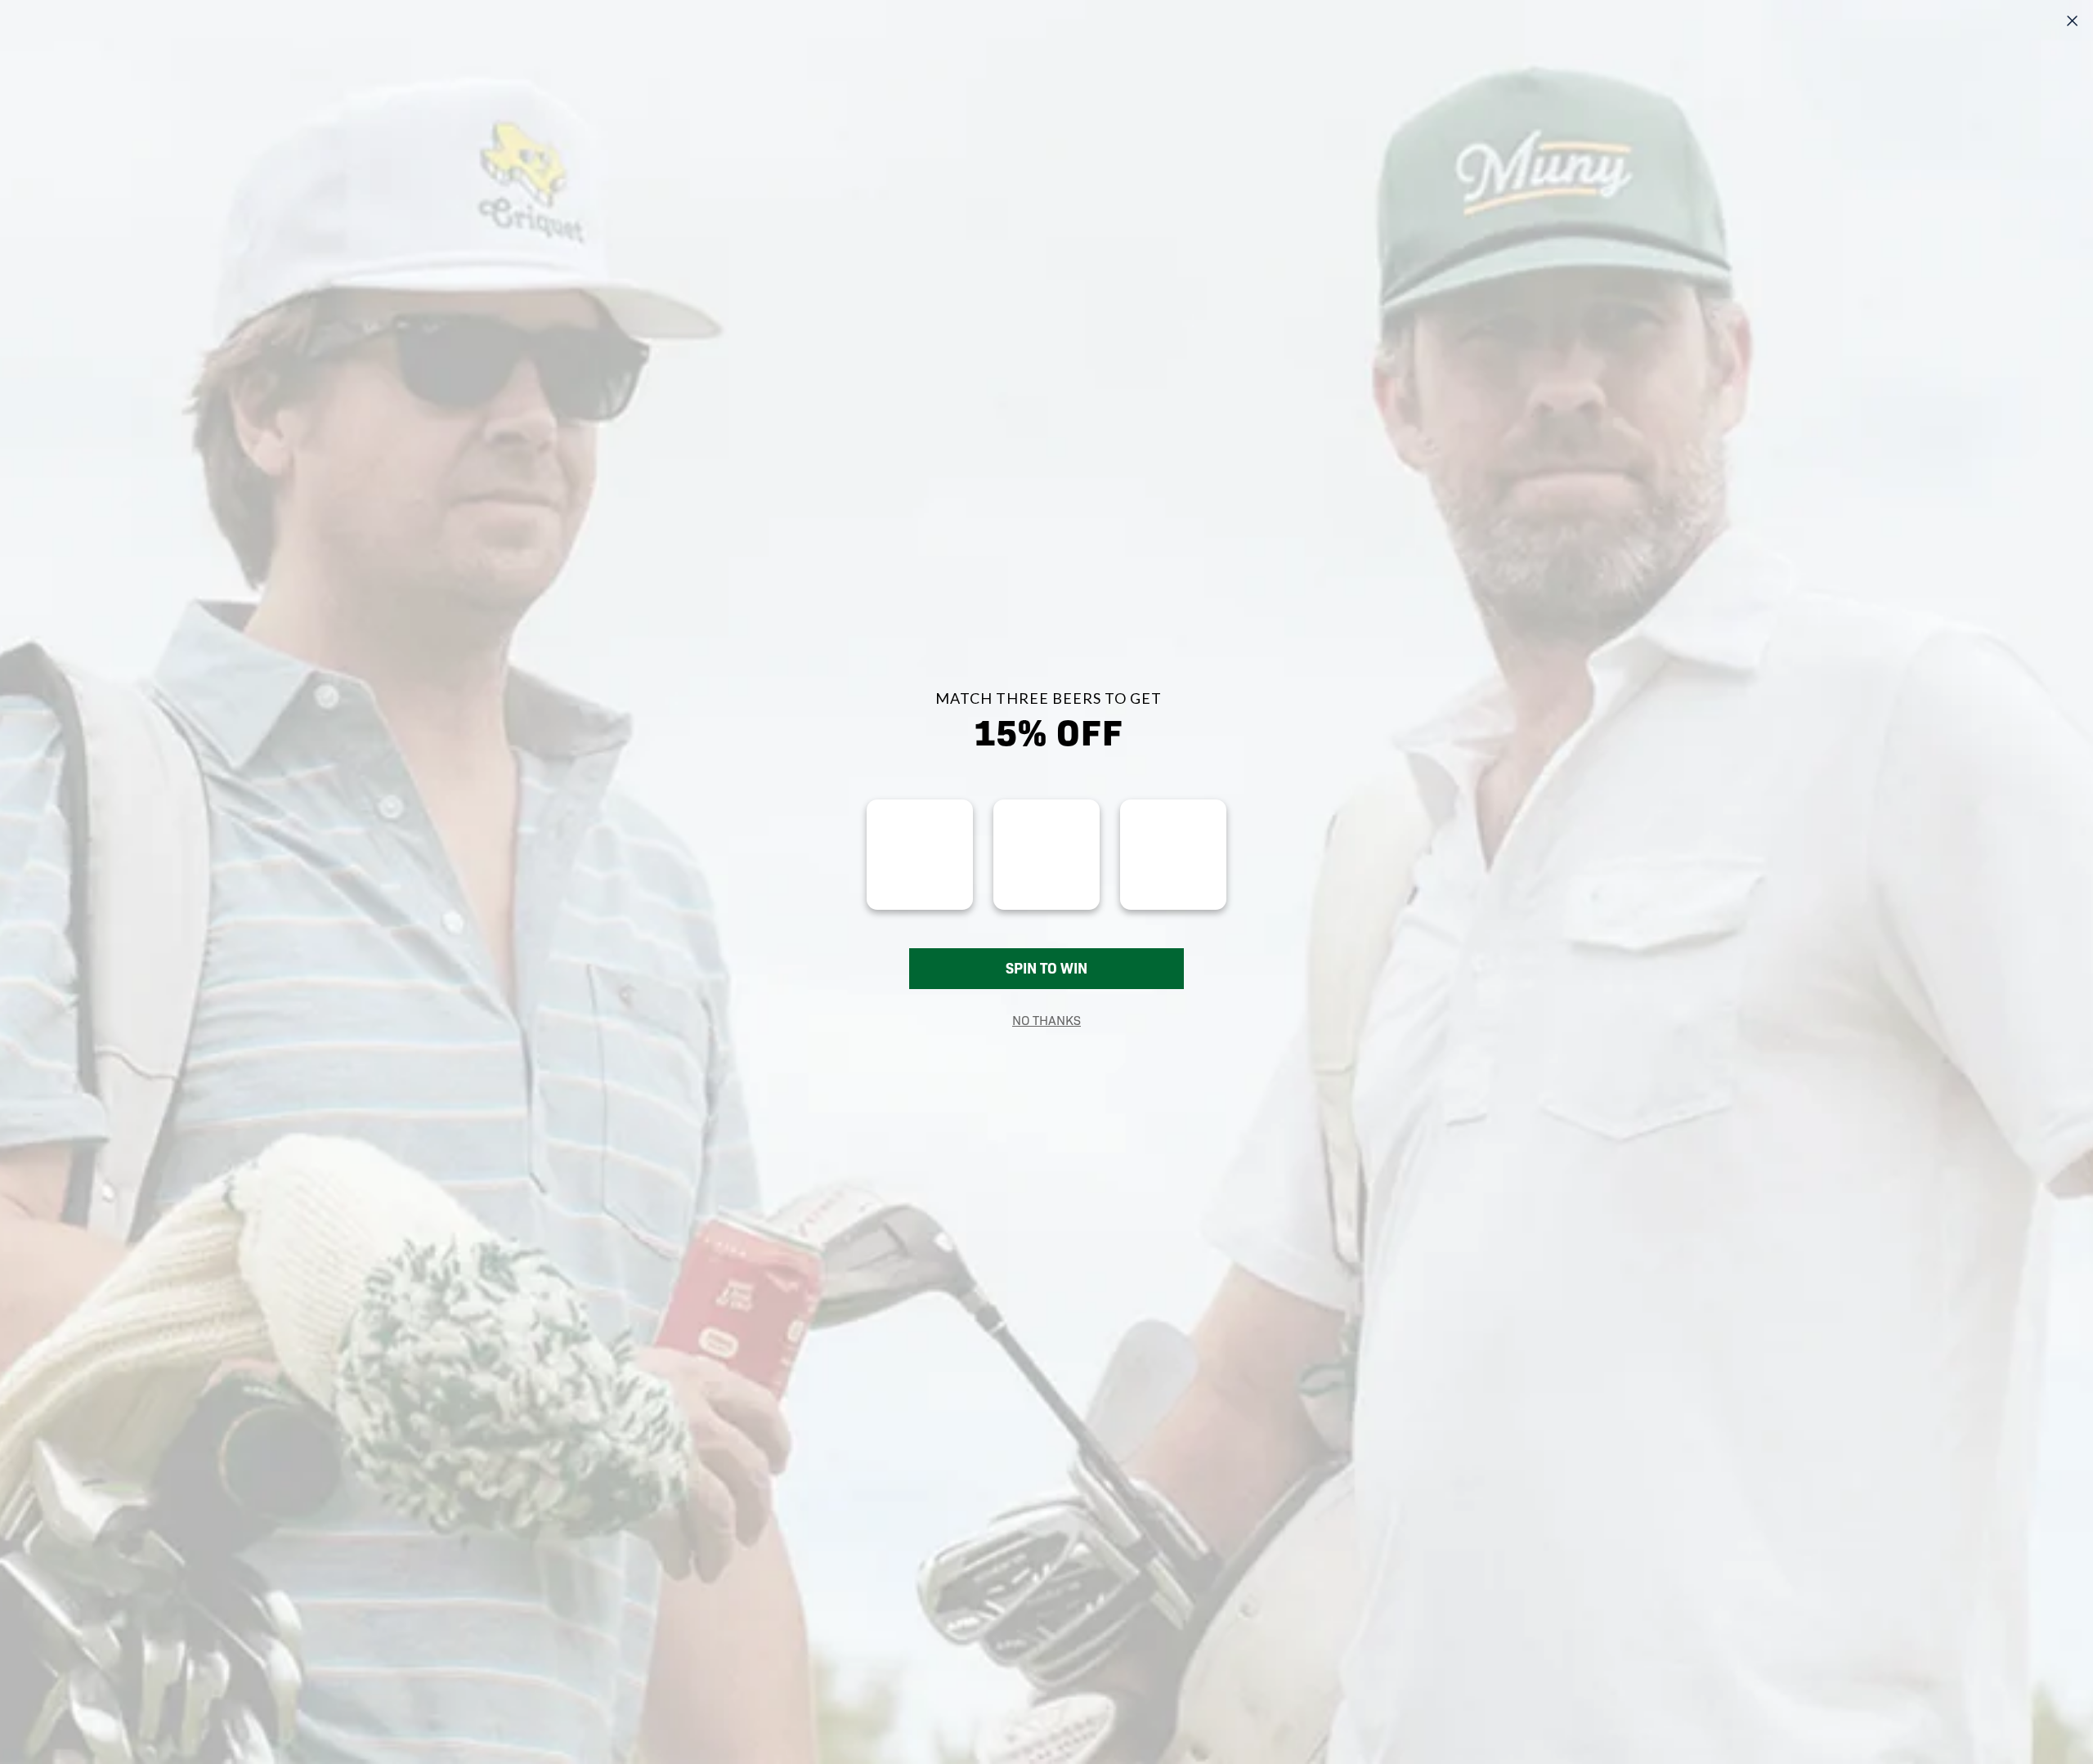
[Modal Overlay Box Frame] (1046, 882)
